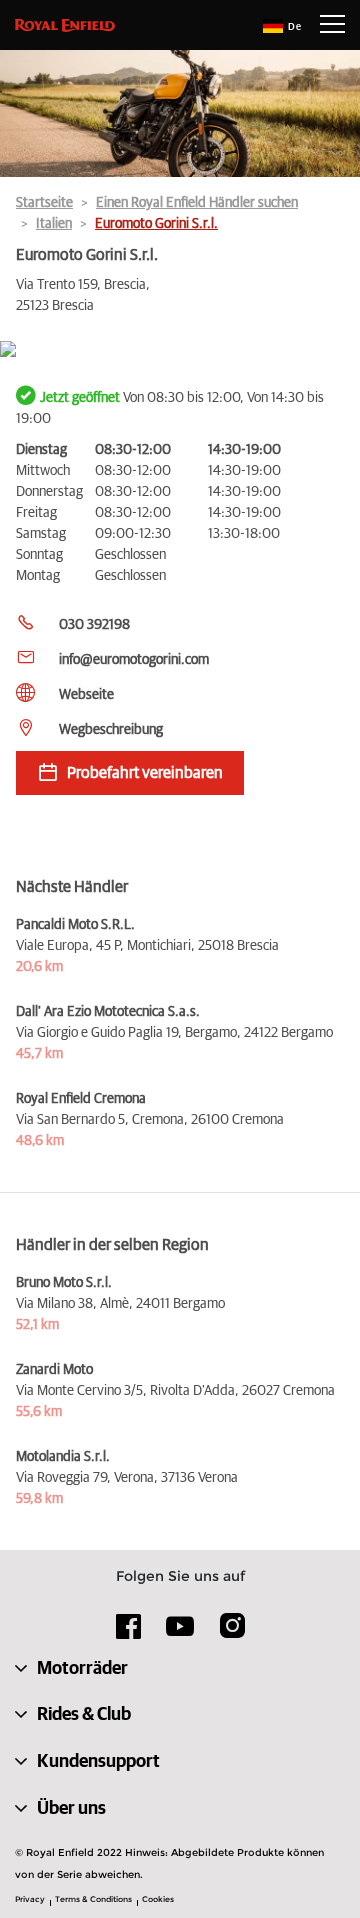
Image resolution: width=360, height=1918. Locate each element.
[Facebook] (129, 1633)
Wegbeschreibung (111, 730)
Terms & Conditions (93, 1899)
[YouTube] (180, 1635)
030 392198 (94, 625)
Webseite (86, 695)
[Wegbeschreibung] (180, 350)
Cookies (158, 1899)
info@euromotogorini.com (134, 660)
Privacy (30, 1899)
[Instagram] (232, 1633)
